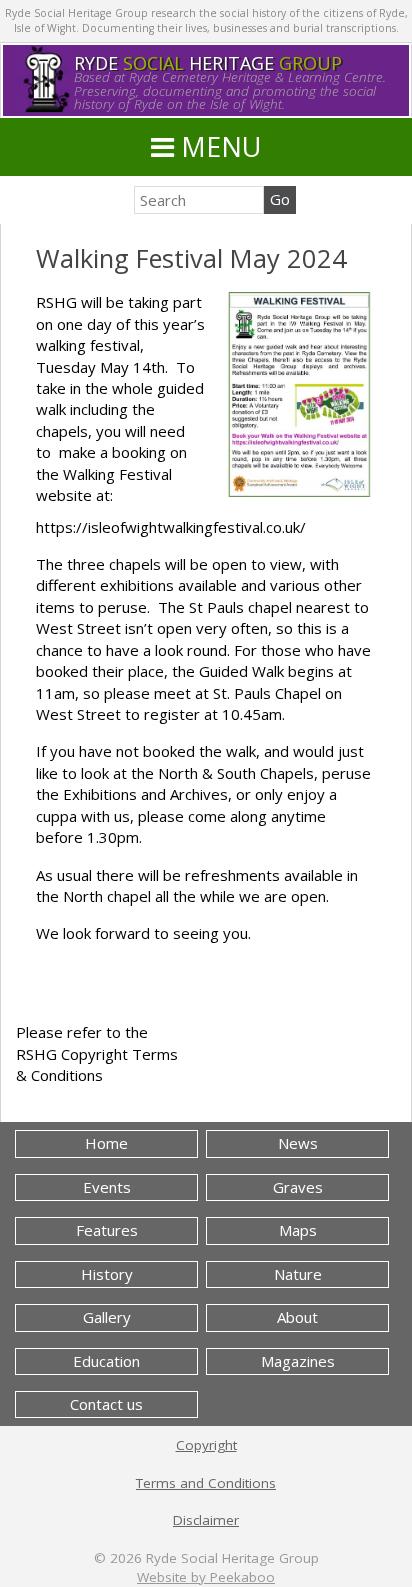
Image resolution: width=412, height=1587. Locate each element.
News (298, 1143)
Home (106, 1143)
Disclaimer (206, 1520)
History (107, 1274)
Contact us (106, 1404)
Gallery (107, 1317)
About (297, 1317)
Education (106, 1361)
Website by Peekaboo (206, 1577)
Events (107, 1187)
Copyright (206, 1445)
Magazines (298, 1361)
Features (107, 1230)
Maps (298, 1230)
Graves (298, 1187)
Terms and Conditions (206, 1483)
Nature (298, 1274)
